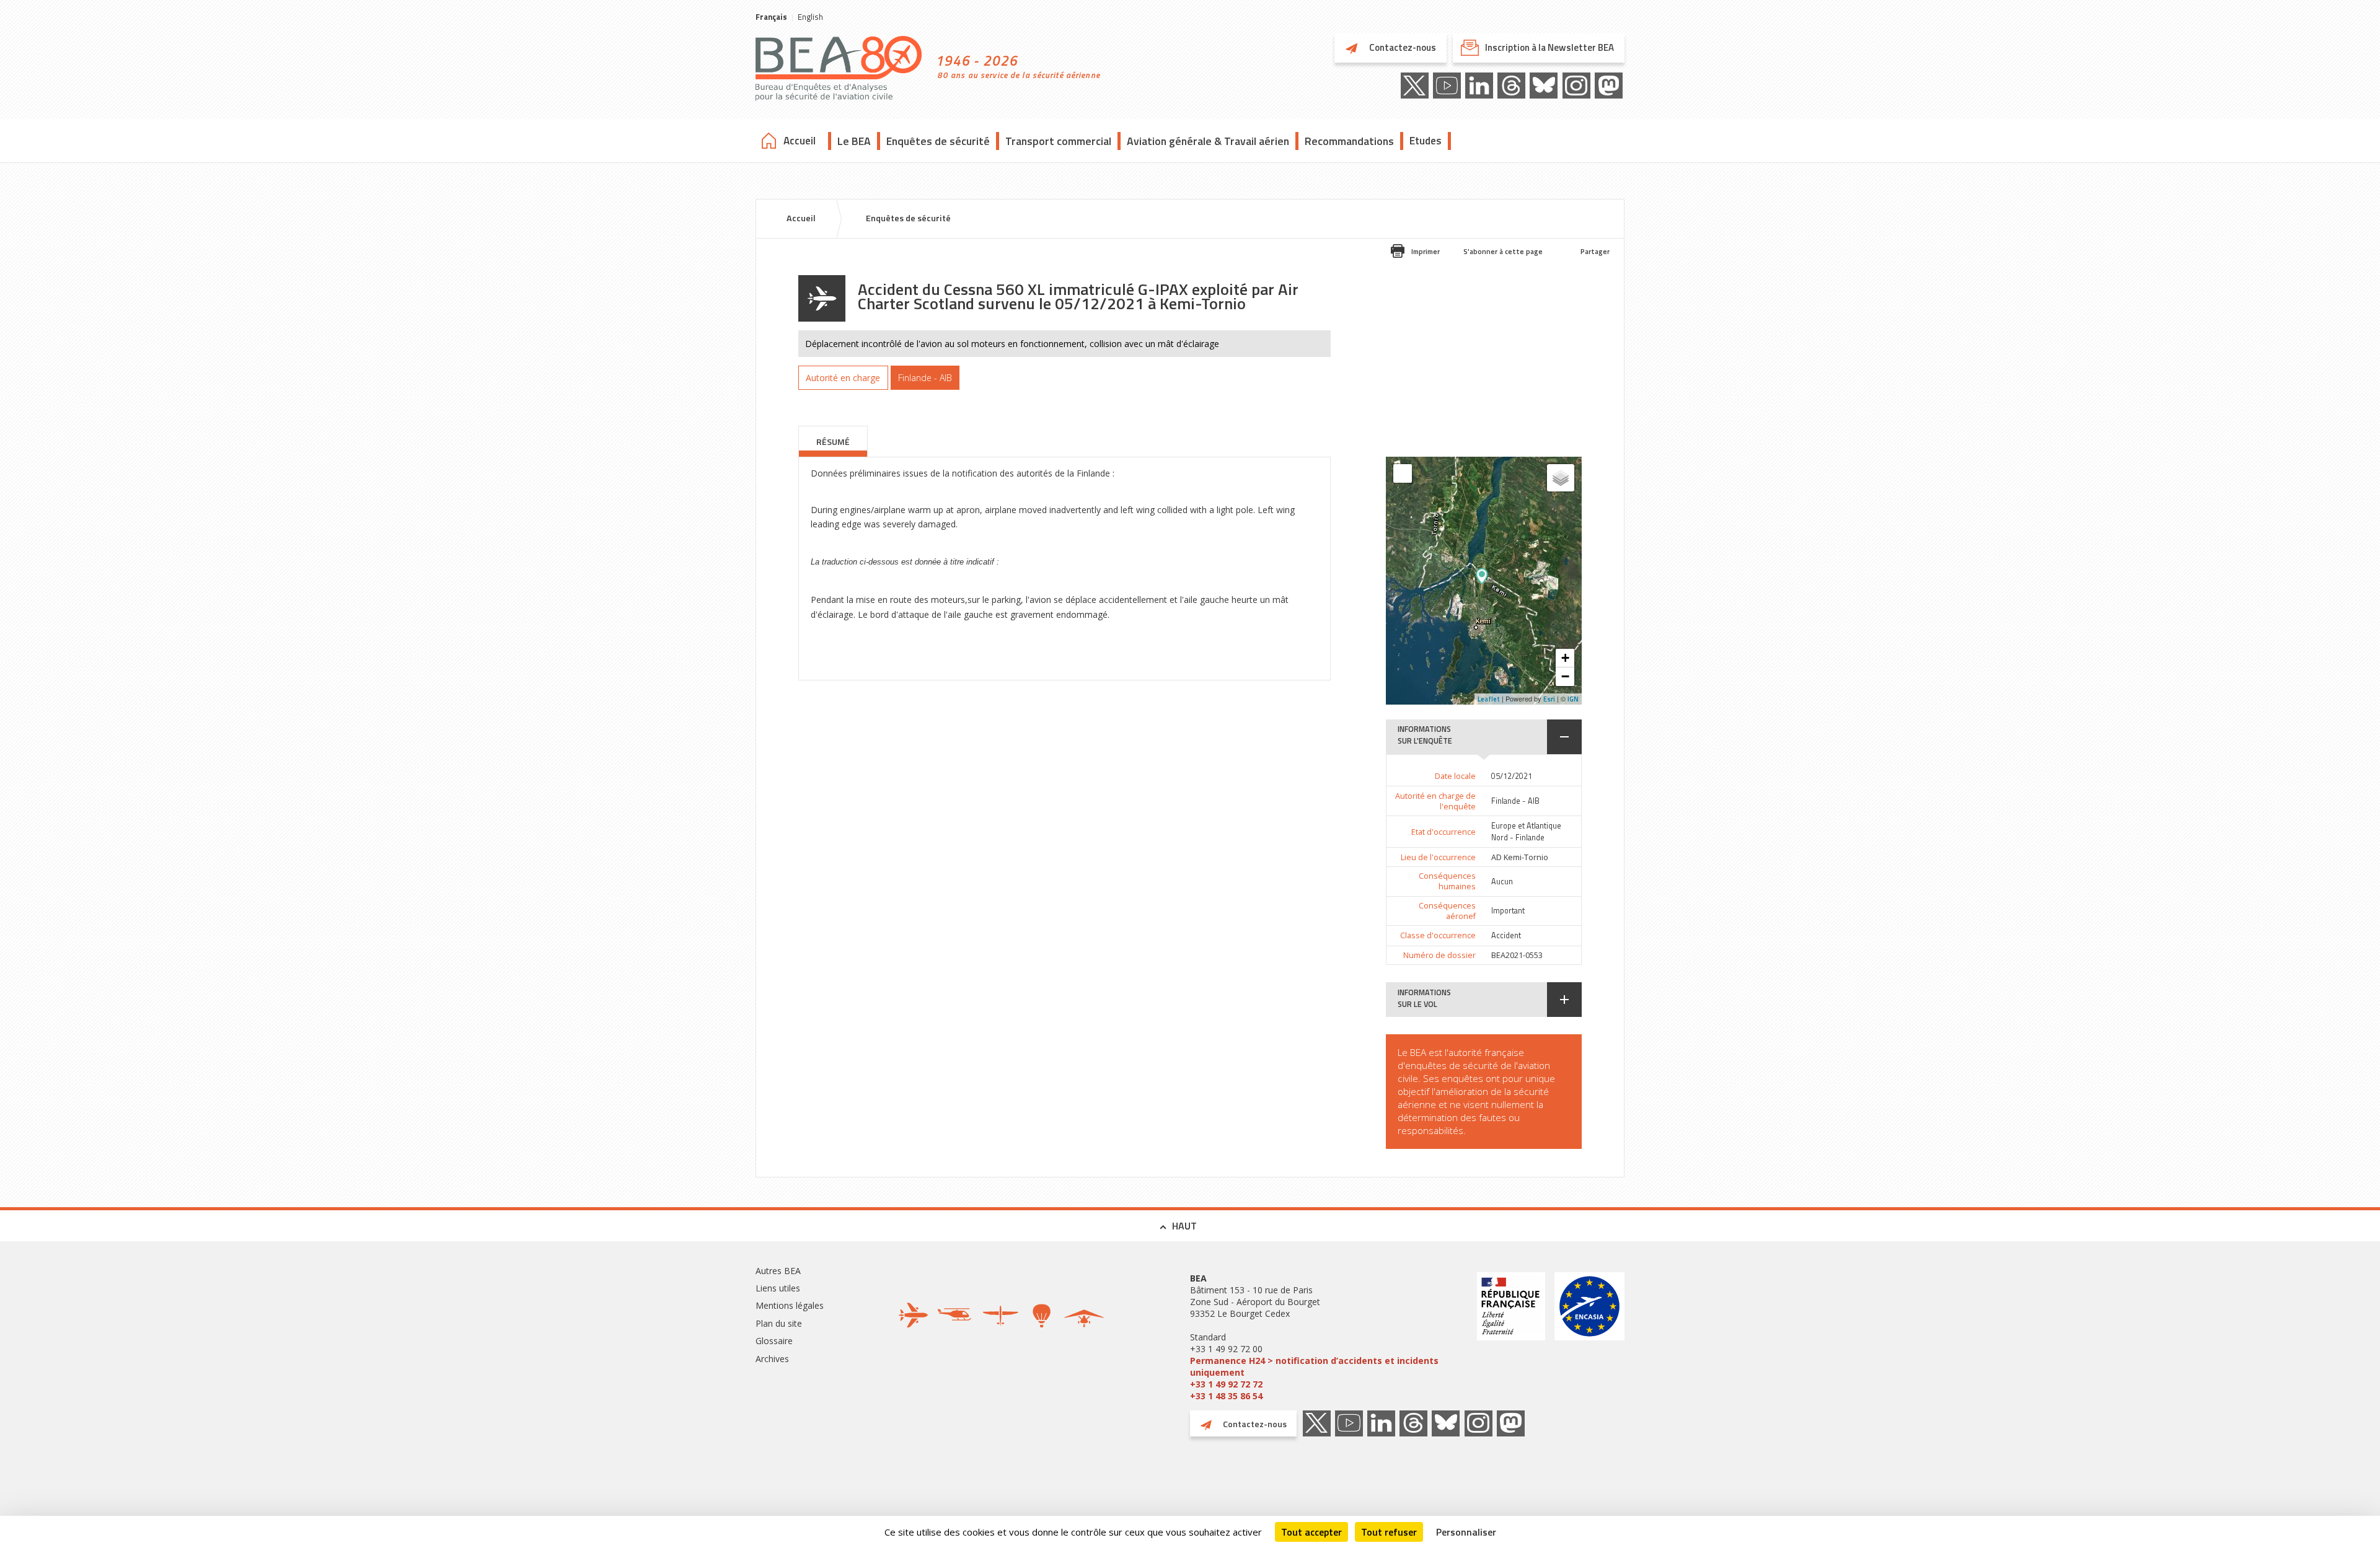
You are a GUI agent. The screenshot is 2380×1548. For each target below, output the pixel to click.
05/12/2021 (1512, 776)
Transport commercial (1058, 141)
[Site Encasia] (1589, 1337)
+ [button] (1565, 658)
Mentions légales (790, 1305)
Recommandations (1349, 141)
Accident (1506, 935)
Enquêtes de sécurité (938, 141)
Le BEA (854, 141)
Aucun (1502, 882)
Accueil (800, 141)
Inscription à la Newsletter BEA (1549, 47)
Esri (1549, 699)
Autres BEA (778, 1271)
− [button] (1565, 676)
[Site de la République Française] (1511, 1337)
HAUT (1184, 1226)
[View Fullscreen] (1403, 473)
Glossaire (774, 1341)
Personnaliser (1466, 1532)
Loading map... (1518, 581)
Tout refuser (1389, 1532)
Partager (1595, 251)
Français (771, 17)
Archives (772, 1359)
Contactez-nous (1402, 47)
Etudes (1426, 141)
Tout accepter (1311, 1532)
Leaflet (1489, 699)
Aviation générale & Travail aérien (1208, 141)
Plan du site (779, 1323)
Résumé (833, 442)
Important (1508, 911)
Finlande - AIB (1515, 801)
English (810, 17)
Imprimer (1426, 251)
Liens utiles (778, 1288)
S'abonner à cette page (1503, 251)
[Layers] (1561, 478)
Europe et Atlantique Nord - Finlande (1526, 832)
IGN (1573, 699)
